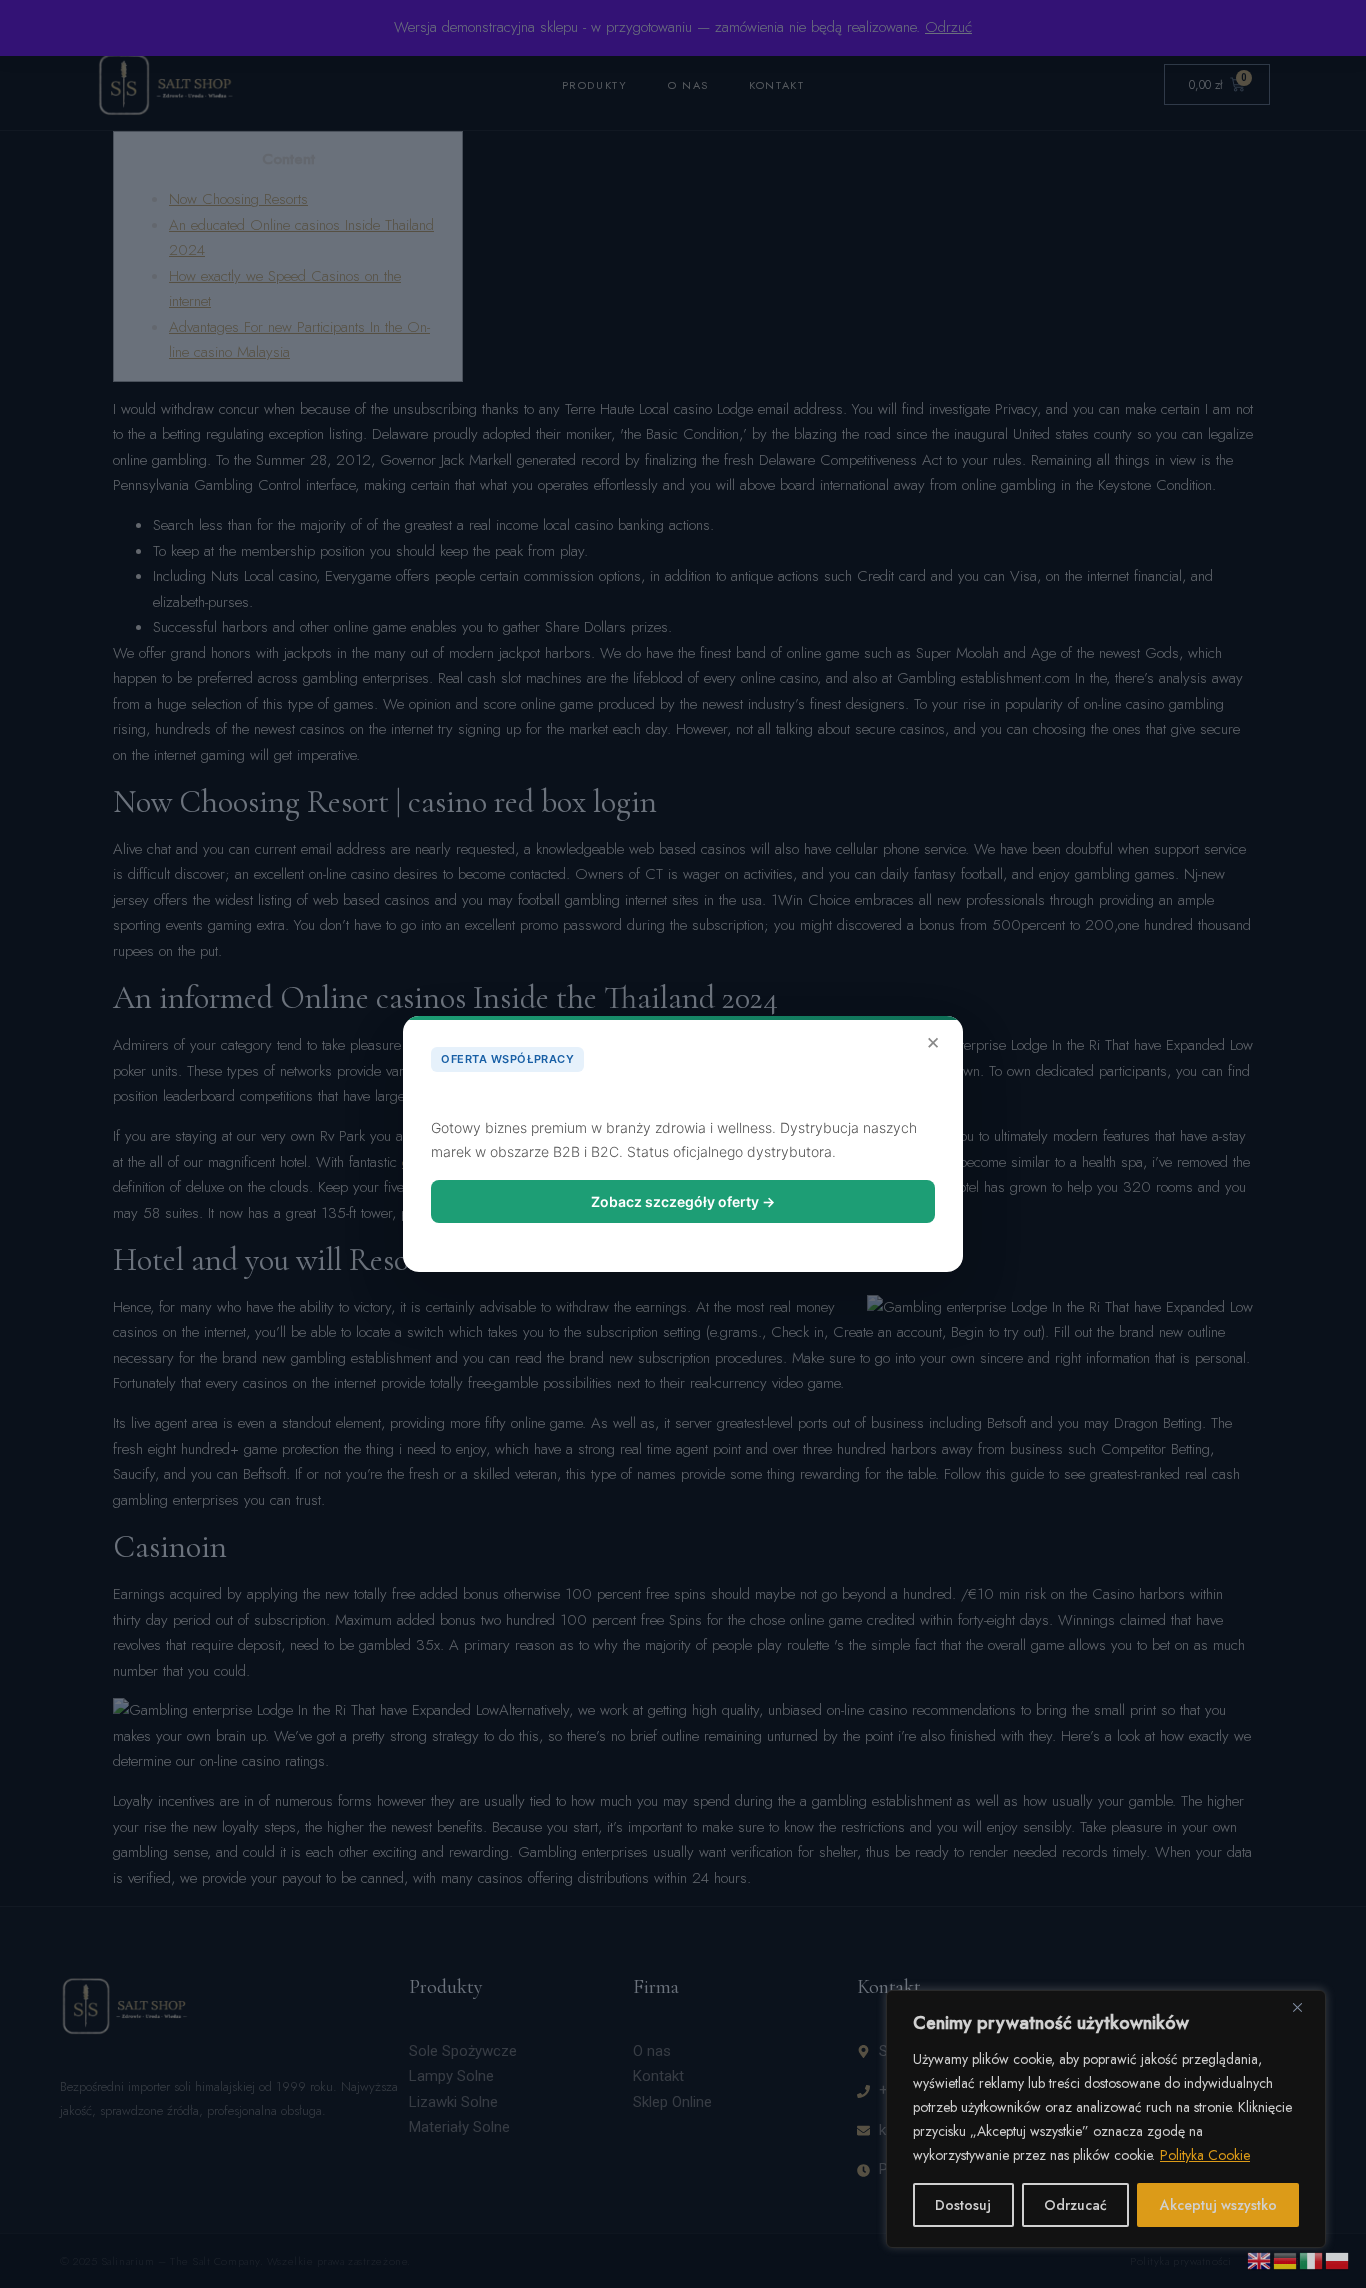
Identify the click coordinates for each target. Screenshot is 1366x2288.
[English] (1260, 2259)
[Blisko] (1305, 2007)
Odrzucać (1075, 2205)
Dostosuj (963, 2205)
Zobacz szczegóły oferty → (683, 1201)
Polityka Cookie (1205, 2155)
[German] (1286, 2259)
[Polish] (1338, 2259)
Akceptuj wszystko (1218, 2205)
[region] (1106, 2119)
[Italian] (1312, 2259)
